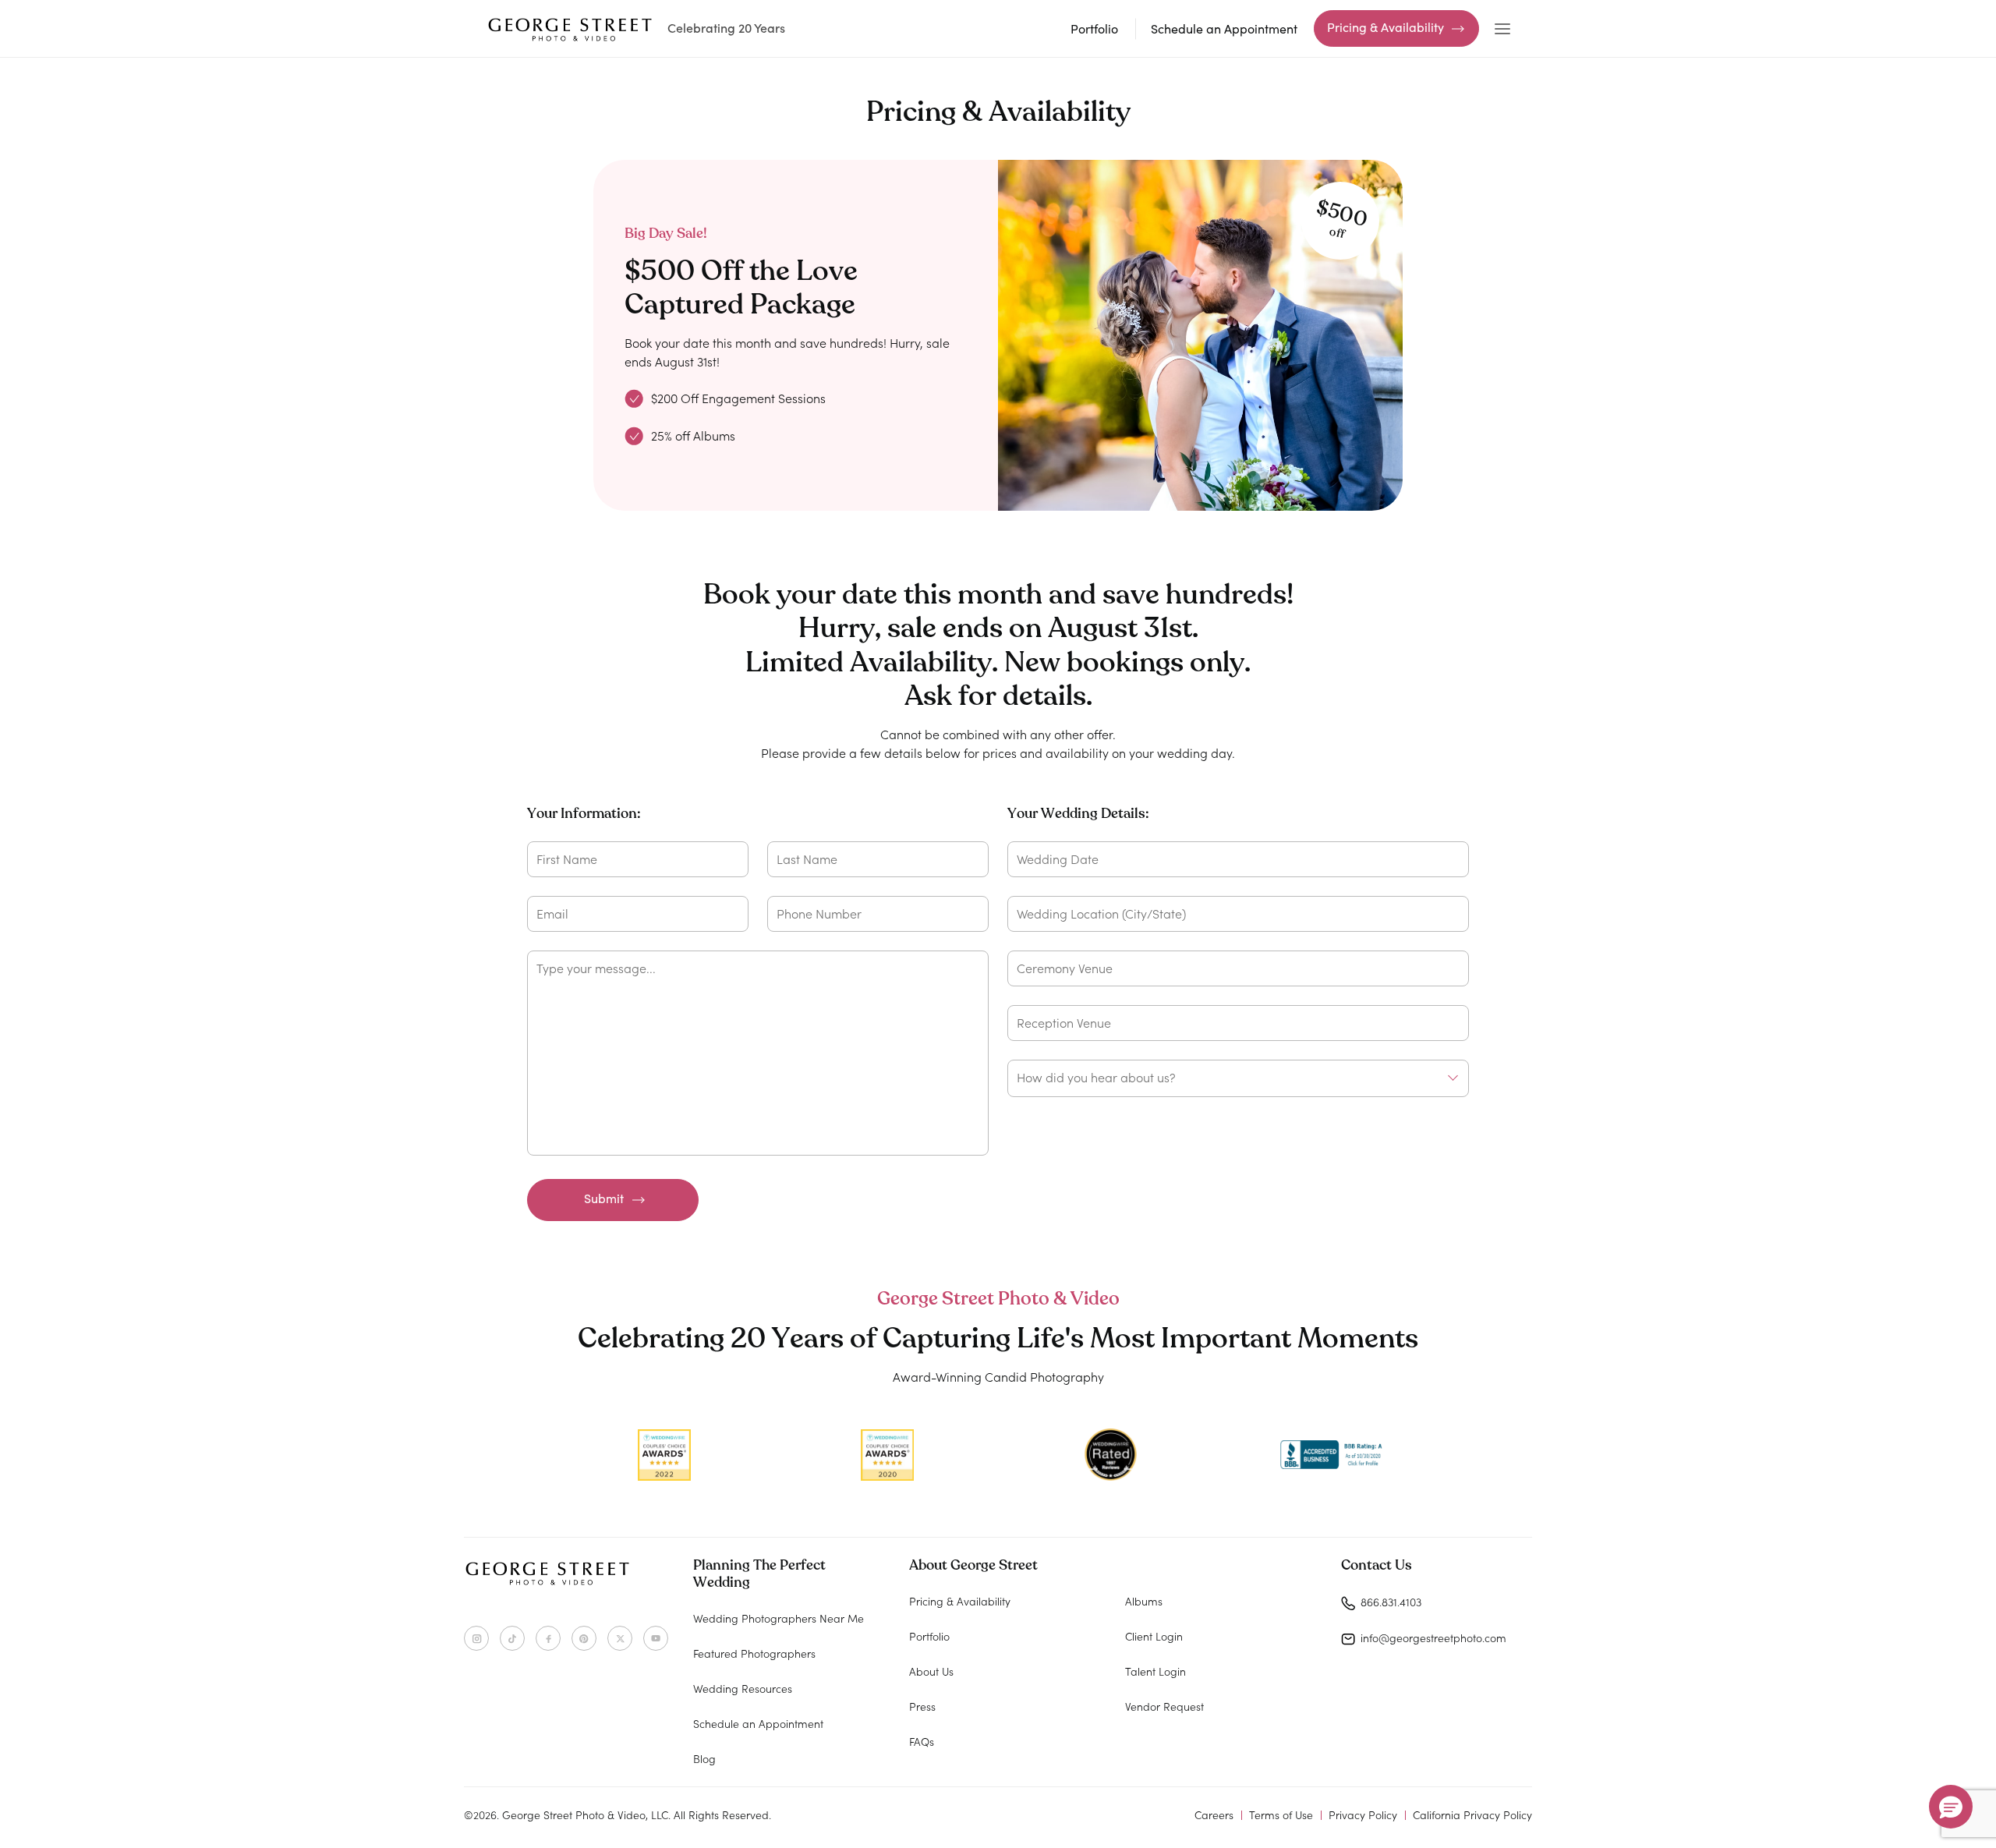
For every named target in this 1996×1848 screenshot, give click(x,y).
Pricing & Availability (1386, 27)
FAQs (922, 1741)
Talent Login (1155, 1671)
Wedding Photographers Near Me (779, 1618)
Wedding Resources (743, 1688)
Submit (604, 1198)
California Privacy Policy (1472, 1814)
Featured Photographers (754, 1653)
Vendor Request (1164, 1706)
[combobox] (1238, 1078)
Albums (1144, 1601)
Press (922, 1706)
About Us (931, 1671)
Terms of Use (1281, 1814)
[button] (1951, 1807)
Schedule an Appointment (1224, 28)
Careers (1214, 1814)
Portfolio (1094, 28)
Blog (704, 1758)
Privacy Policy (1363, 1814)
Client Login (1154, 1636)
